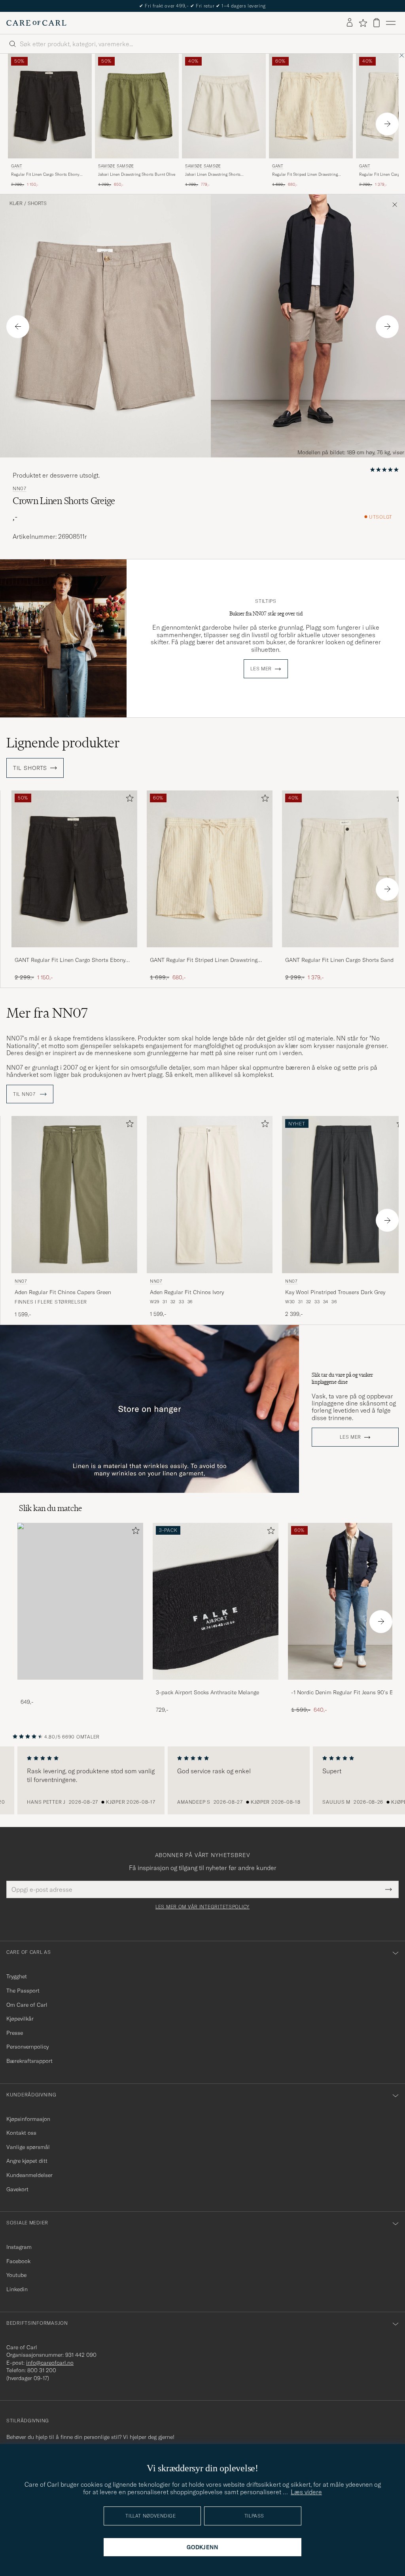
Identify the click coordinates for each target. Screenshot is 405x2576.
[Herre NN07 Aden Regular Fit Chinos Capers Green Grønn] (74, 1194)
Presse (15, 2033)
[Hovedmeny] (391, 23)
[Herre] (80, 1601)
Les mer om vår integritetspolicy (202, 1907)
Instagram (19, 2247)
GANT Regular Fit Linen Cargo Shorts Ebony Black (70, 960)
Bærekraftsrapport (29, 2061)
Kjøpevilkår (20, 2019)
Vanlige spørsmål (28, 2147)
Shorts (37, 203)
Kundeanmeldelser (29, 2175)
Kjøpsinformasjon (28, 2119)
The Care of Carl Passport (202, 6)
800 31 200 (42, 2370)
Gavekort (17, 2189)
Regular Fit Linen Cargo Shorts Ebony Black (45, 175)
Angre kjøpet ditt (27, 2161)
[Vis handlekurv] (377, 23)
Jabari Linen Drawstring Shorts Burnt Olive (137, 174)
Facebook (18, 2261)
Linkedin (17, 2289)
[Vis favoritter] (363, 23)
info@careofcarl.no (50, 2363)
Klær (16, 203)
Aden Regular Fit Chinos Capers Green (63, 1292)
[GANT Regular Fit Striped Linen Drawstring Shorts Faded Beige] (210, 953)
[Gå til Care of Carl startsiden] (36, 23)
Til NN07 (25, 1094)
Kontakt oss (21, 2133)
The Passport (23, 1991)
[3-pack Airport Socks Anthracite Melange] (216, 1685)
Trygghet (17, 1976)
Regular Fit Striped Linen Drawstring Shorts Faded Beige (305, 175)
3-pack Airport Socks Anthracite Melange (207, 1692)
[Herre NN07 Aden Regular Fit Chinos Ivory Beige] (210, 1194)
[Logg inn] (350, 23)
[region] (202, 1780)
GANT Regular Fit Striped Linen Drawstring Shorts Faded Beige (204, 960)
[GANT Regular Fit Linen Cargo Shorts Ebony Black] (74, 953)
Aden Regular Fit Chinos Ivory (187, 1292)
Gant (17, 166)
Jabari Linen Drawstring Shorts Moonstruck (213, 175)
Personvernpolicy (27, 2047)
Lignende (63, 743)
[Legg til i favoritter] (128, 800)
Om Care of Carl (27, 2005)
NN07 (20, 489)
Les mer (261, 669)
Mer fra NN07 (47, 1013)
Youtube (16, 2275)
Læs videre (306, 2492)
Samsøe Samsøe (116, 166)
